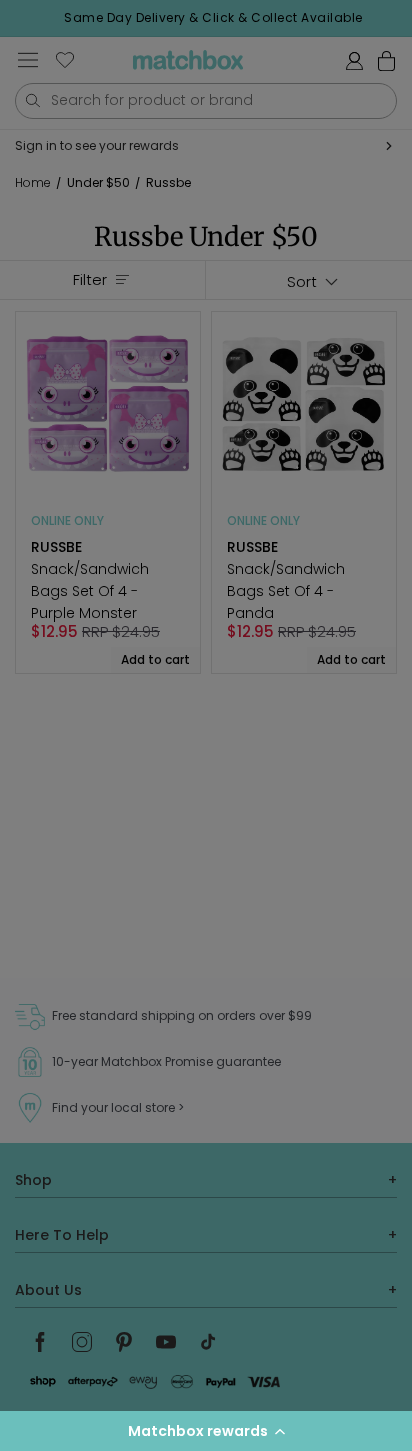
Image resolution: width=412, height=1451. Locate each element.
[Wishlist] (65, 60)
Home (33, 183)
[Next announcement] (406, 18)
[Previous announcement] (21, 18)
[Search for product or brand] (32, 100)
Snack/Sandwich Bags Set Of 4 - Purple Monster (90, 591)
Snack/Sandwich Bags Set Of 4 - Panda (286, 591)
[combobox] (206, 101)
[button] (206, 1431)
